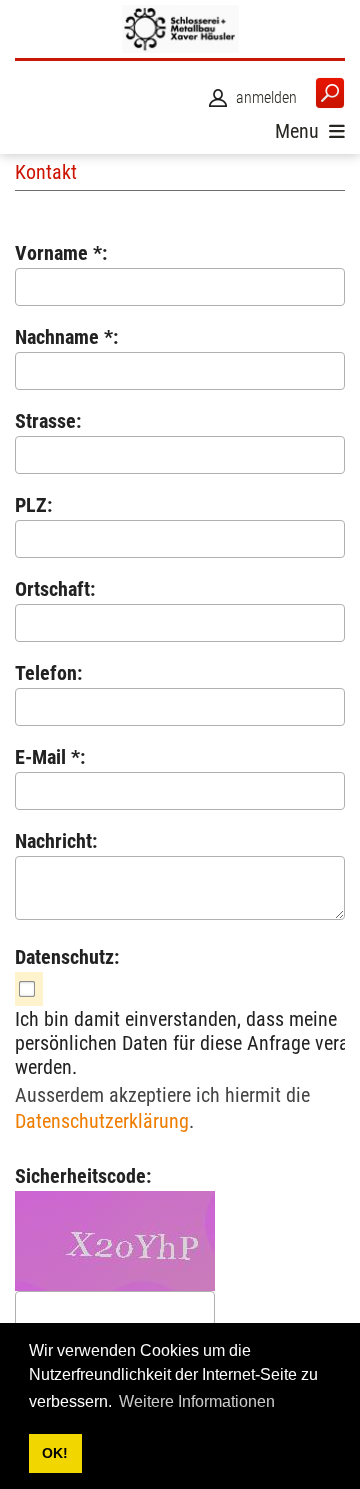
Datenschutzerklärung (102, 1121)
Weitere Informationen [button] (197, 1401)
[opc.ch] (180, 29)
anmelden (266, 97)
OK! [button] (55, 1453)
